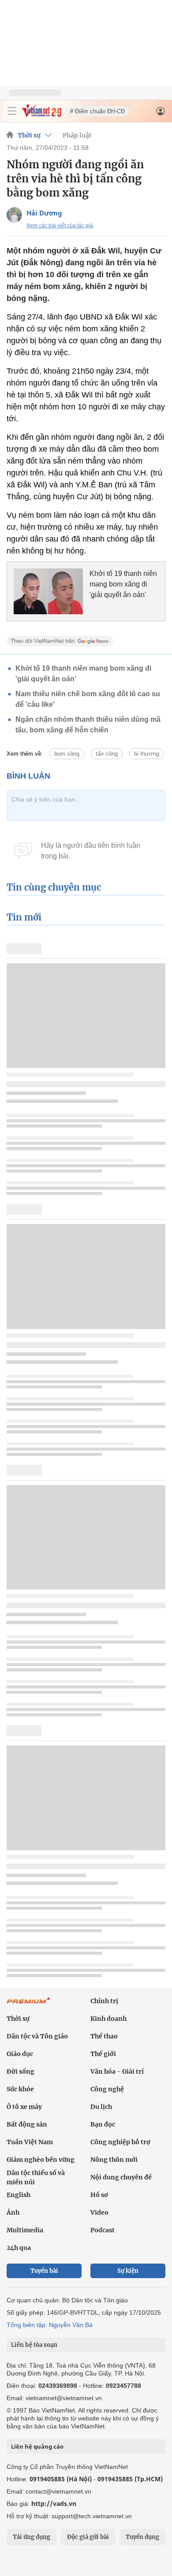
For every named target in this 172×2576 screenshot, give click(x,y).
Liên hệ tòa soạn (34, 2345)
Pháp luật (77, 135)
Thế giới (103, 2054)
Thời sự (29, 135)
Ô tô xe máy (24, 2107)
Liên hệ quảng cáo (37, 2446)
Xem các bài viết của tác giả (60, 226)
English (19, 2195)
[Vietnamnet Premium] (29, 2005)
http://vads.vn (54, 2504)
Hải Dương (44, 213)
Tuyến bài (44, 2271)
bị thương (147, 754)
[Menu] (12, 111)
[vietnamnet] (41, 115)
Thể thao (104, 2036)
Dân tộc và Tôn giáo (37, 2036)
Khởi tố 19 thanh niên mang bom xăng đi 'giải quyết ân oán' (123, 584)
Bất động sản (27, 2124)
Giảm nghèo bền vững (41, 2160)
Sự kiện (128, 2271)
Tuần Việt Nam (30, 2142)
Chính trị (104, 2001)
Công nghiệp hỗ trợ (120, 2142)
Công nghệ (107, 2089)
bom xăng (67, 754)
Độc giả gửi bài (88, 2537)
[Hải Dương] (14, 215)
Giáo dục (20, 2054)
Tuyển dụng (142, 2537)
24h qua (19, 2248)
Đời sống (21, 2071)
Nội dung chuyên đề (121, 2177)
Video (99, 2212)
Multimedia (25, 2230)
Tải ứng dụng (32, 2537)
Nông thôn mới (114, 2160)
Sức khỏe (20, 2089)
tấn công (107, 754)
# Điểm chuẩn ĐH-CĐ (97, 111)
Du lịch (101, 2107)
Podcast (103, 2230)
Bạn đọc (103, 2124)
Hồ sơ (99, 2195)
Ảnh (13, 2212)
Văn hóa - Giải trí (117, 2071)
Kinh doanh (108, 2019)
